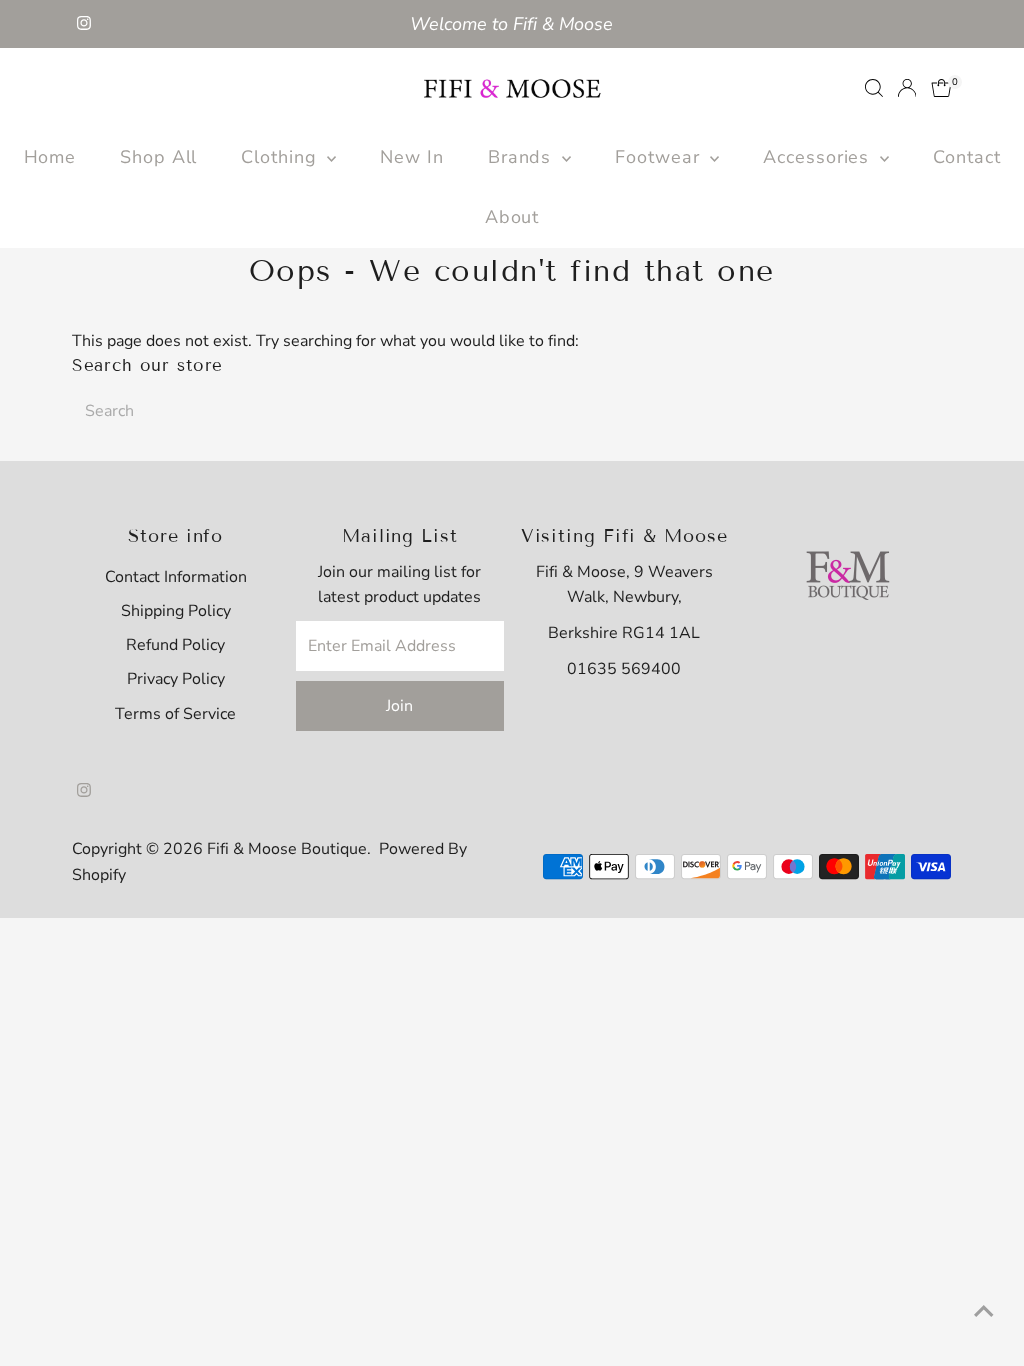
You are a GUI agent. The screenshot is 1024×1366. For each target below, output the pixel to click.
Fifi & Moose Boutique (287, 849)
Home (50, 157)
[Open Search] (874, 88)
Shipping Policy (176, 611)
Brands (522, 157)
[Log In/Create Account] (907, 88)
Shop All (158, 157)
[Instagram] (84, 24)
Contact (966, 157)
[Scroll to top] (984, 1311)
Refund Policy (175, 645)
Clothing (281, 157)
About (512, 217)
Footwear (660, 157)
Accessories (819, 157)
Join (399, 706)
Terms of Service (175, 714)
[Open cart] (941, 88)
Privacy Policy (176, 679)
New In (411, 157)
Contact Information (176, 577)
